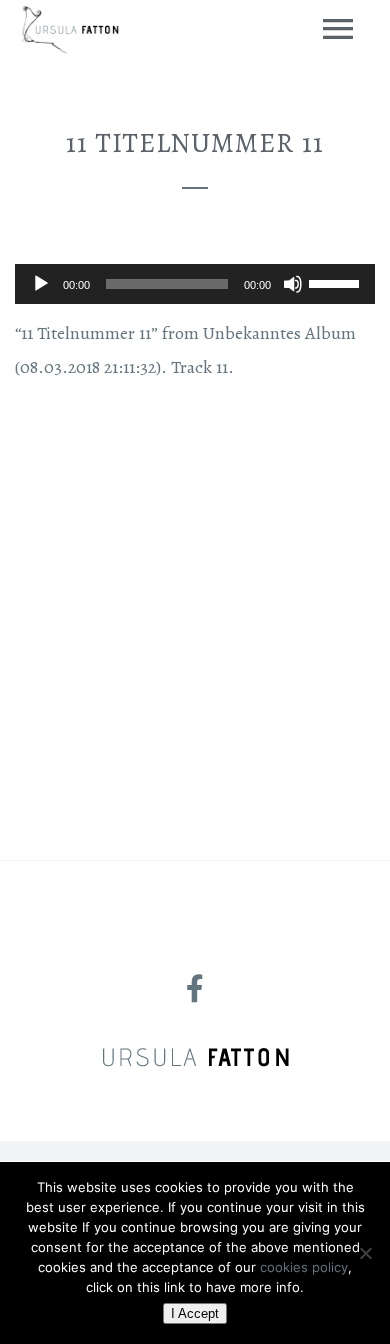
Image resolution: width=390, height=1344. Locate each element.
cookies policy (304, 1267)
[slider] (337, 282)
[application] (195, 284)
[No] (365, 1253)
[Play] (41, 284)
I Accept (195, 1313)
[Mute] (293, 284)
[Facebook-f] (195, 989)
